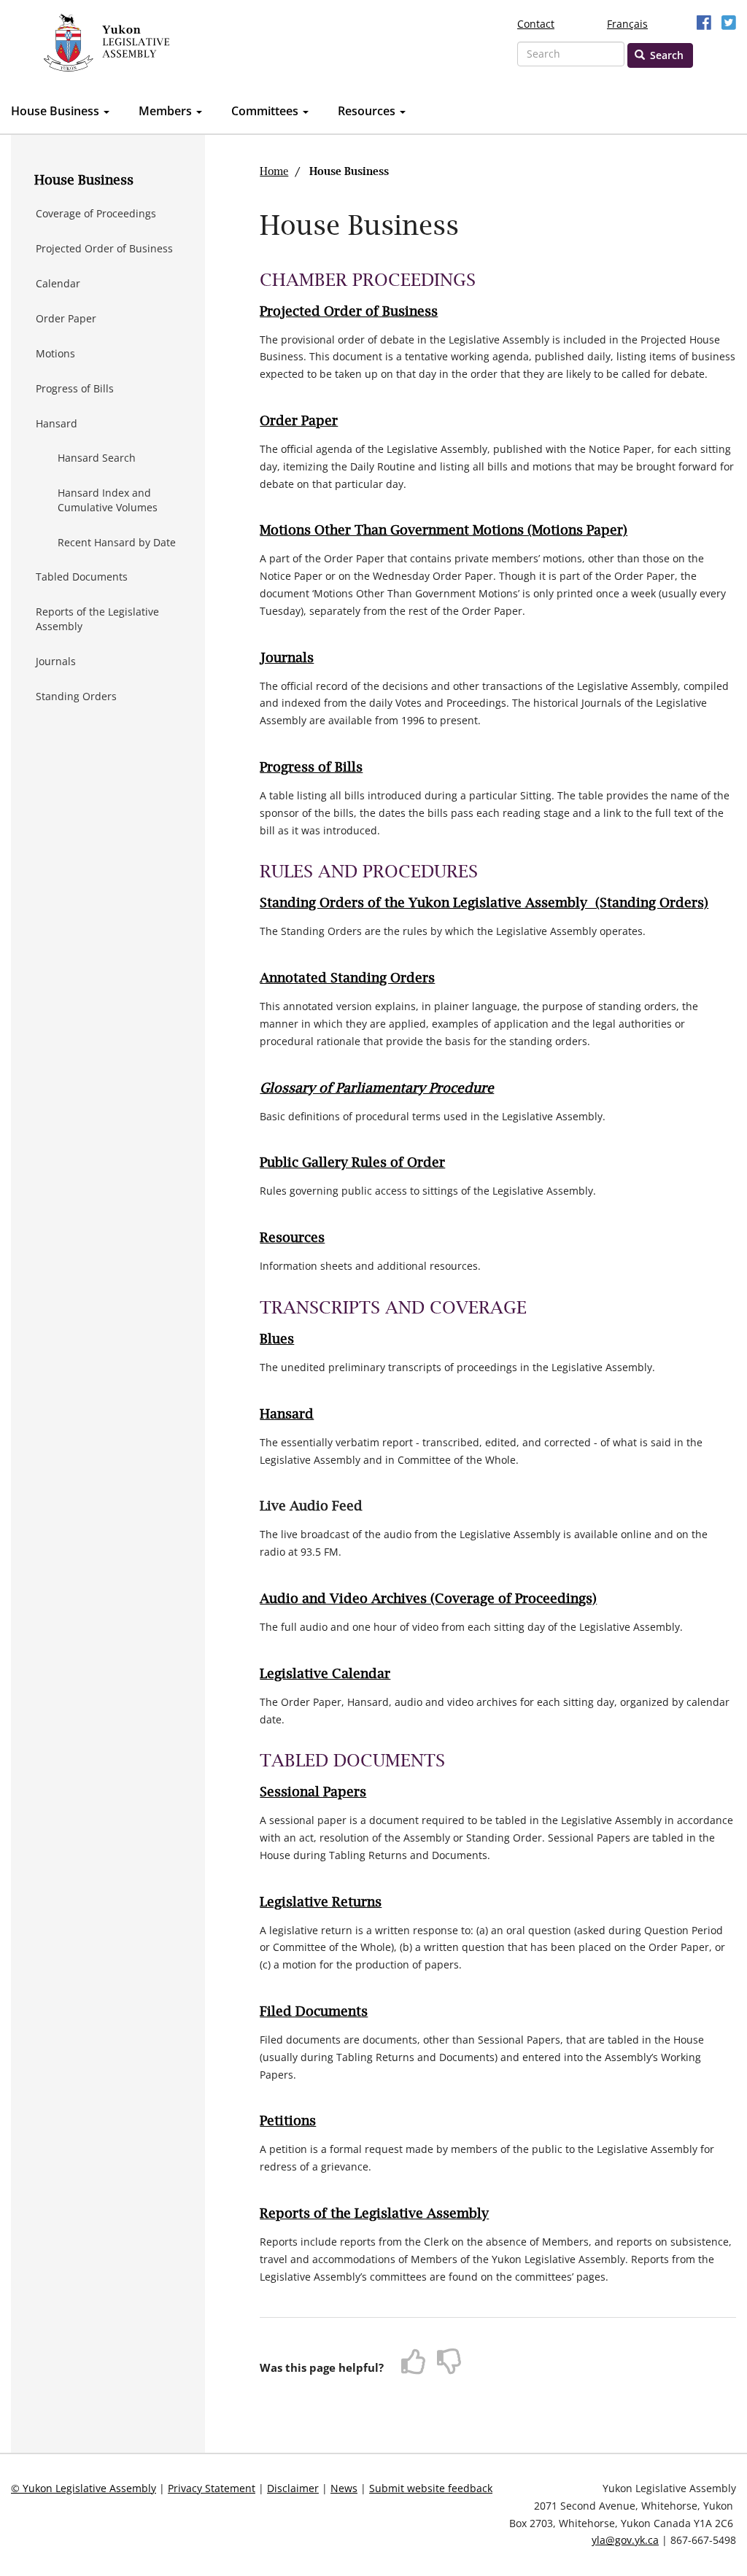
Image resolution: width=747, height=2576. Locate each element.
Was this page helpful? (322, 2367)
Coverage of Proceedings (96, 213)
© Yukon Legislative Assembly (84, 2488)
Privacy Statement (212, 2488)
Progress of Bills (75, 388)
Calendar (58, 283)
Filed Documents (314, 2012)
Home (274, 172)
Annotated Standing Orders (347, 979)
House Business (57, 111)
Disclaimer (293, 2488)
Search (665, 55)
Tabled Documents (82, 577)
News (344, 2488)
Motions (55, 353)
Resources (368, 111)
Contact (536, 24)
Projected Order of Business (104, 248)
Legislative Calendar (325, 1675)
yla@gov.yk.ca (625, 2540)
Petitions (288, 2122)
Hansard (57, 423)
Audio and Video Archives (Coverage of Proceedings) (428, 1599)
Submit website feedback (431, 2488)
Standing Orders (76, 696)
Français (627, 24)
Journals (56, 661)
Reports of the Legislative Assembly (97, 619)
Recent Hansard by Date (117, 542)
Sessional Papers (313, 1793)
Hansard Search (97, 458)
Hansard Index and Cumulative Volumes (108, 500)
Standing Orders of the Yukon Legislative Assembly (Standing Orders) (484, 904)
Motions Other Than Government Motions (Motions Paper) (444, 531)
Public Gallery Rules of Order (352, 1163)
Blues (277, 1340)
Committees (266, 111)
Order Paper (66, 318)
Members (167, 111)
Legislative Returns (321, 1903)
